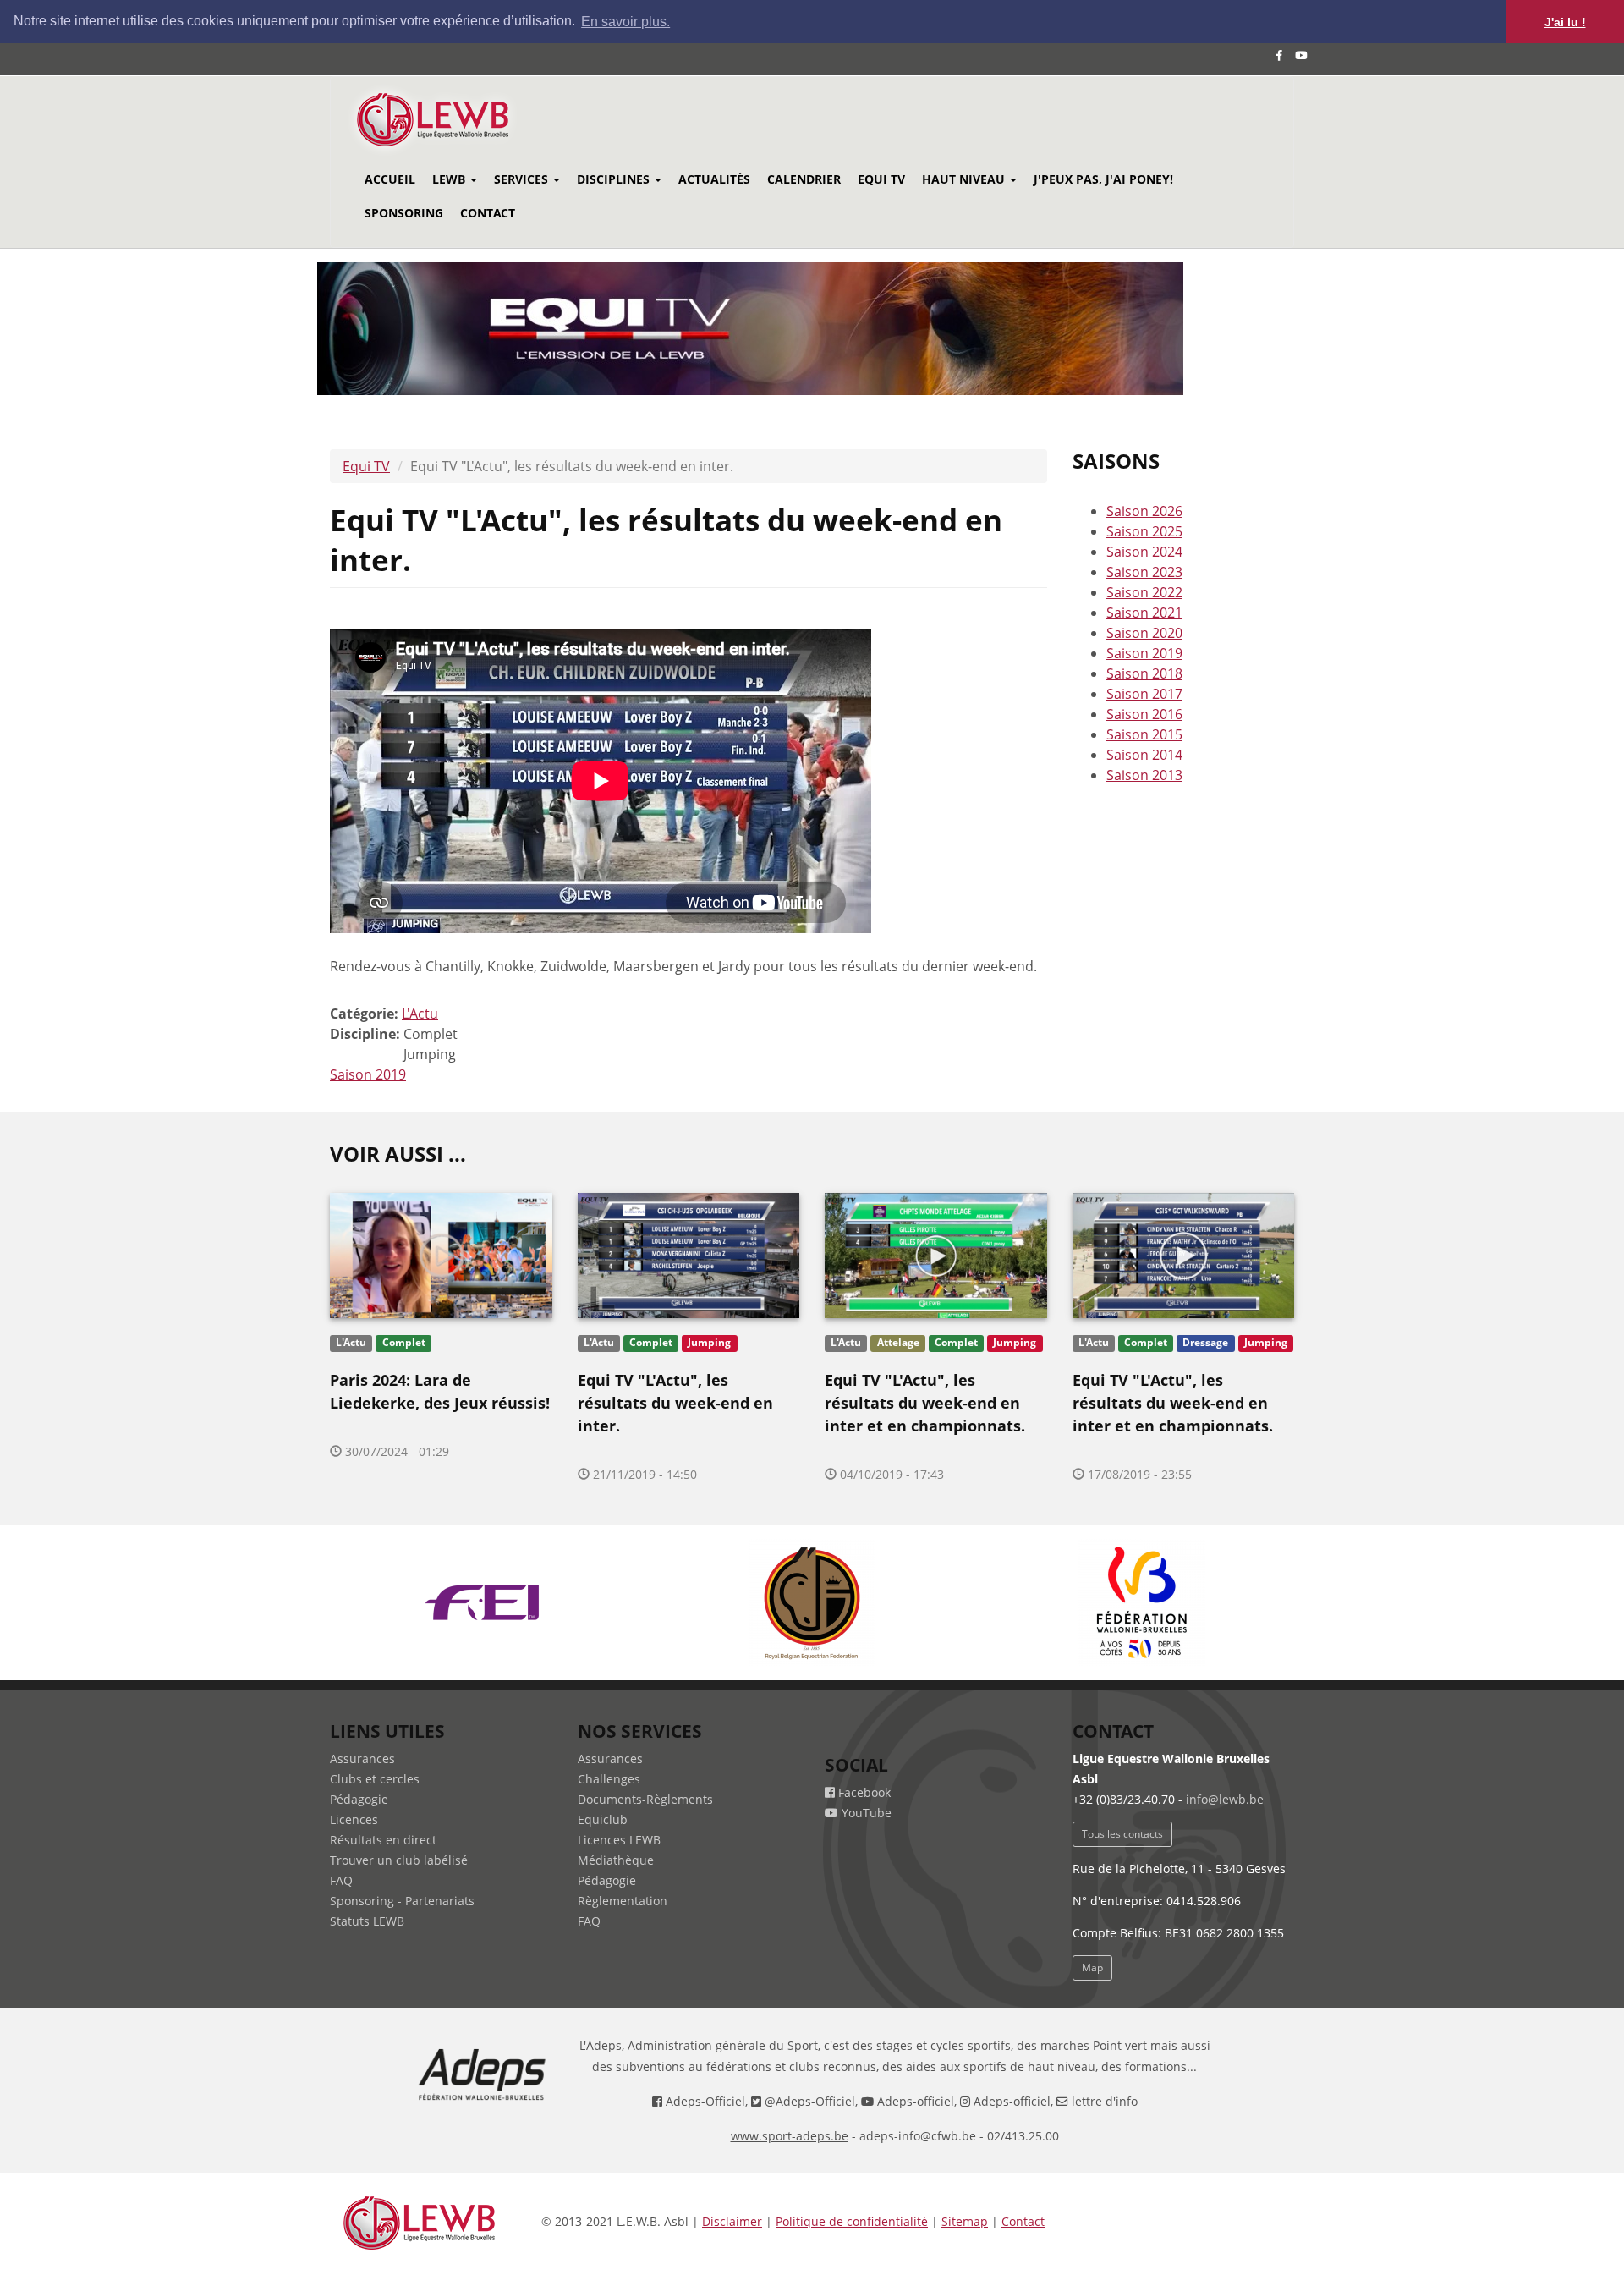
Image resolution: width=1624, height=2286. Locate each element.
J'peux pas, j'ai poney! (1103, 179)
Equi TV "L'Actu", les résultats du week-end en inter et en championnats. (925, 1403)
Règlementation (623, 1901)
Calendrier (804, 179)
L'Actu (420, 1014)
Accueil (390, 179)
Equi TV (881, 179)
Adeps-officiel (916, 2101)
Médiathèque (616, 1860)
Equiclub (603, 1819)
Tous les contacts (1122, 1834)
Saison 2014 (1144, 755)
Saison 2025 (1144, 531)
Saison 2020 (1144, 633)
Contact (488, 213)
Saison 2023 (1144, 572)
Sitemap (965, 2221)
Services (523, 179)
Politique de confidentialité (852, 2221)
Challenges (609, 1779)
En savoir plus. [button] (625, 22)
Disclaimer (732, 2221)
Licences (354, 1819)
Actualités (714, 179)
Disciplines (615, 179)
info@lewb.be (1225, 1799)
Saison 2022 (1144, 592)
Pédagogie (359, 1799)
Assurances (362, 1758)
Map (1092, 1967)
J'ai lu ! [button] (1565, 22)
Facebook (863, 1792)
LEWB (450, 179)
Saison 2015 (1144, 734)
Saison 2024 (1144, 552)
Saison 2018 (1144, 673)
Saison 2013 (1144, 775)
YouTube (865, 1813)
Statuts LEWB (367, 1921)
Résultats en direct (383, 1840)
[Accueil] (455, 120)
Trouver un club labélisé (399, 1860)
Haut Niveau (965, 179)
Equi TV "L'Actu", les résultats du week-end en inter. (675, 1403)
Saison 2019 (368, 1074)
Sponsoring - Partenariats (402, 1901)
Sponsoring (404, 213)
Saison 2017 (1144, 694)
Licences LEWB (619, 1840)
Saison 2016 (1144, 714)
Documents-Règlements (645, 1799)
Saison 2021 (1144, 613)
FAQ (341, 1880)
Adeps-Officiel (705, 2101)
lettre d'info (1105, 2101)
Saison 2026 (1144, 511)
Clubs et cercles (375, 1779)
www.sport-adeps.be (790, 2136)
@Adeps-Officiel (810, 2101)
